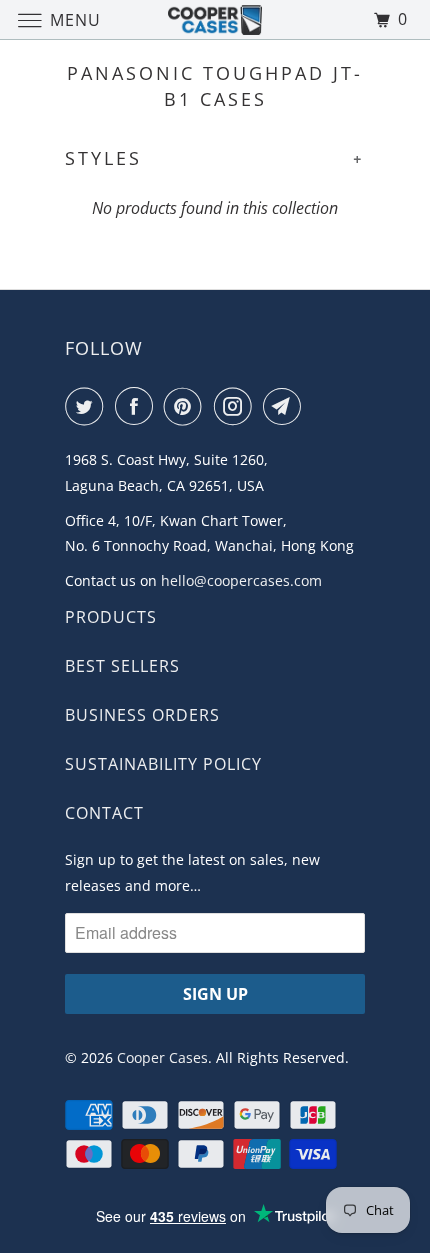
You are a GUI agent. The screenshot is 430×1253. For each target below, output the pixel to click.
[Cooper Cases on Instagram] (237, 406)
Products (111, 617)
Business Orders (142, 715)
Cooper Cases (162, 1057)
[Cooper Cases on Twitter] (88, 406)
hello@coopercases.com (241, 580)
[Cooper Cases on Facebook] (138, 406)
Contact (104, 813)
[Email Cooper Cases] (286, 406)
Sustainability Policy (163, 764)
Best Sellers (122, 666)
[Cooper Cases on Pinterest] (187, 406)
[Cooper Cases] (215, 19)
